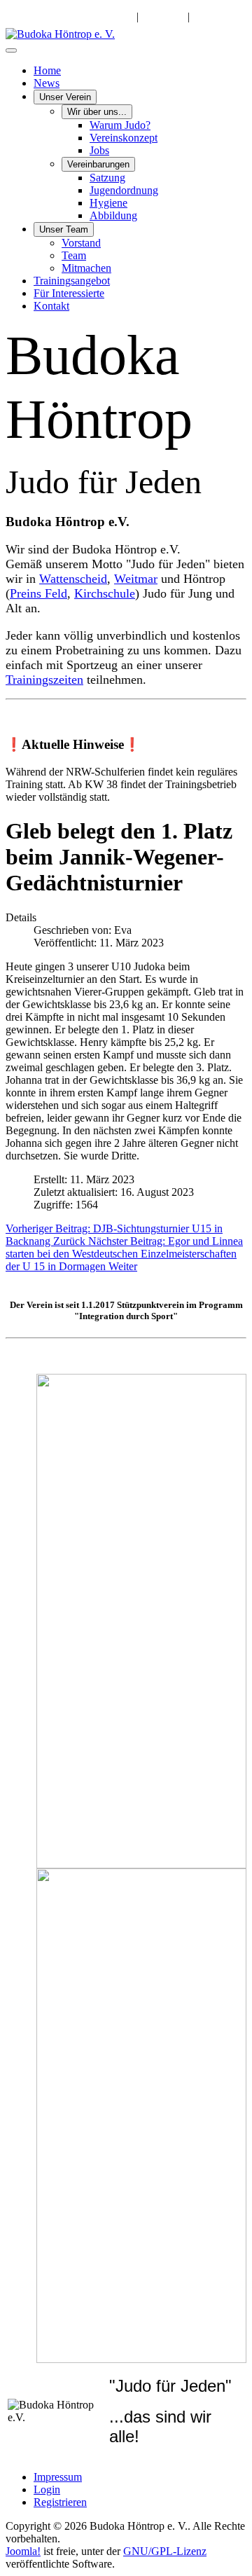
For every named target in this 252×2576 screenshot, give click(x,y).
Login (47, 2489)
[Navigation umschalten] (11, 50)
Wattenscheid (73, 579)
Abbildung (113, 215)
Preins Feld (38, 593)
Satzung (107, 178)
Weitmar (136, 579)
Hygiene (108, 203)
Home (47, 70)
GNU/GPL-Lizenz (165, 2551)
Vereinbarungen (98, 164)
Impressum (58, 2477)
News (47, 83)
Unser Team (64, 229)
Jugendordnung (124, 190)
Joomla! (23, 2551)
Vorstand (81, 243)
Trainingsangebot (72, 281)
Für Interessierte (69, 293)
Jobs (99, 150)
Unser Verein (65, 97)
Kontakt (51, 306)
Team (74, 255)
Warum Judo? (120, 125)
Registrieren (60, 2502)
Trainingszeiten (44, 680)
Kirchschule (105, 593)
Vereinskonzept (124, 138)
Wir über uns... (97, 112)
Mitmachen (86, 268)
